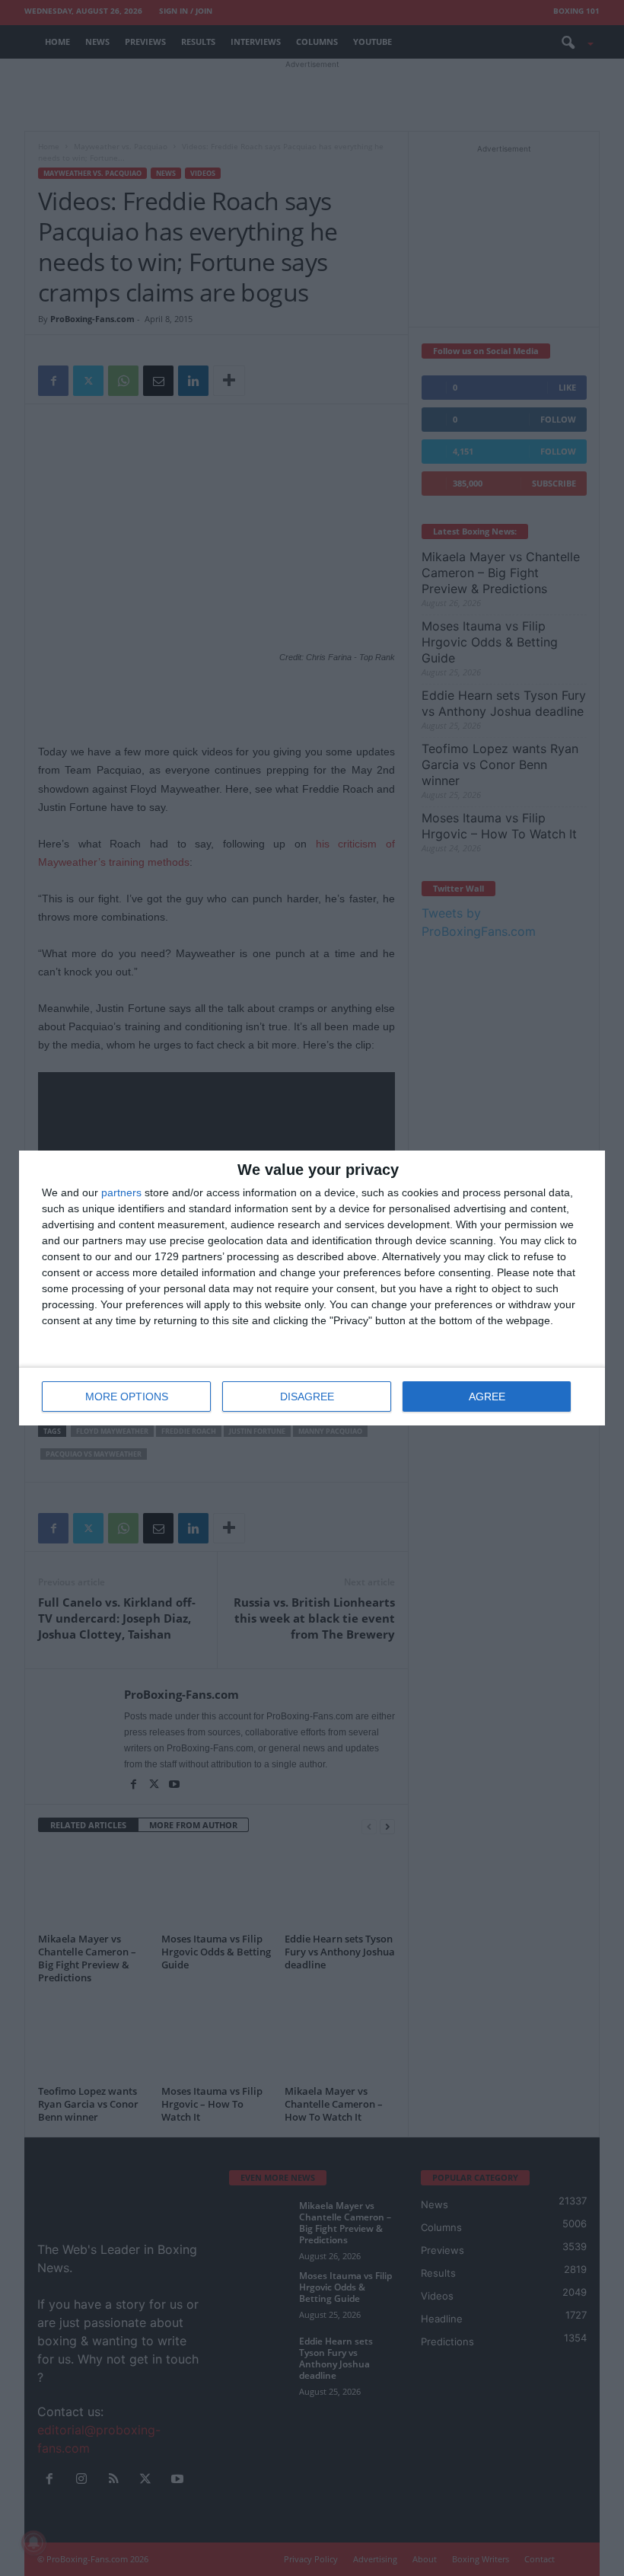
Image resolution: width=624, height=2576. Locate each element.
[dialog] (312, 1288)
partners (121, 1192)
